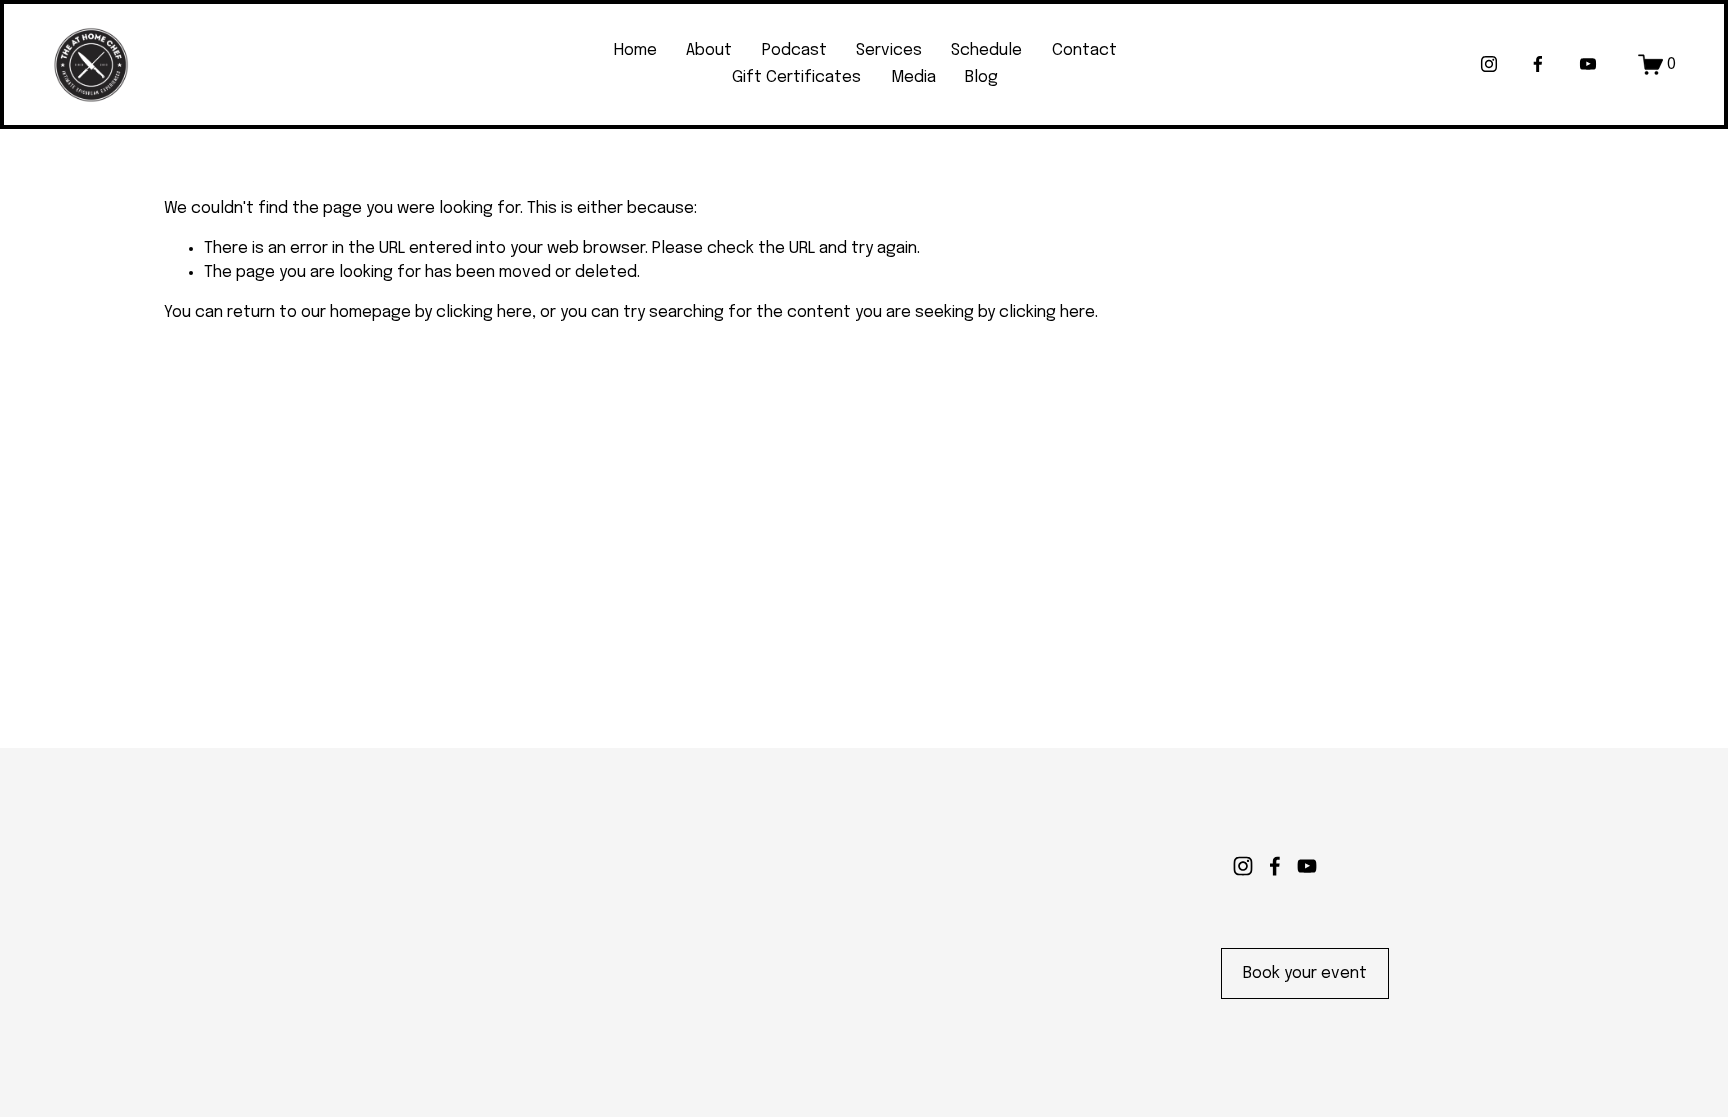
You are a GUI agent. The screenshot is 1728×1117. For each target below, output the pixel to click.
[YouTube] (1588, 64)
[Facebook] (1538, 64)
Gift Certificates (796, 77)
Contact (1084, 50)
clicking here (484, 312)
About (709, 50)
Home (635, 50)
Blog (981, 77)
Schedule (986, 50)
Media (913, 77)
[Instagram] (1489, 64)
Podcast (794, 50)
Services (889, 50)
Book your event (1305, 973)
